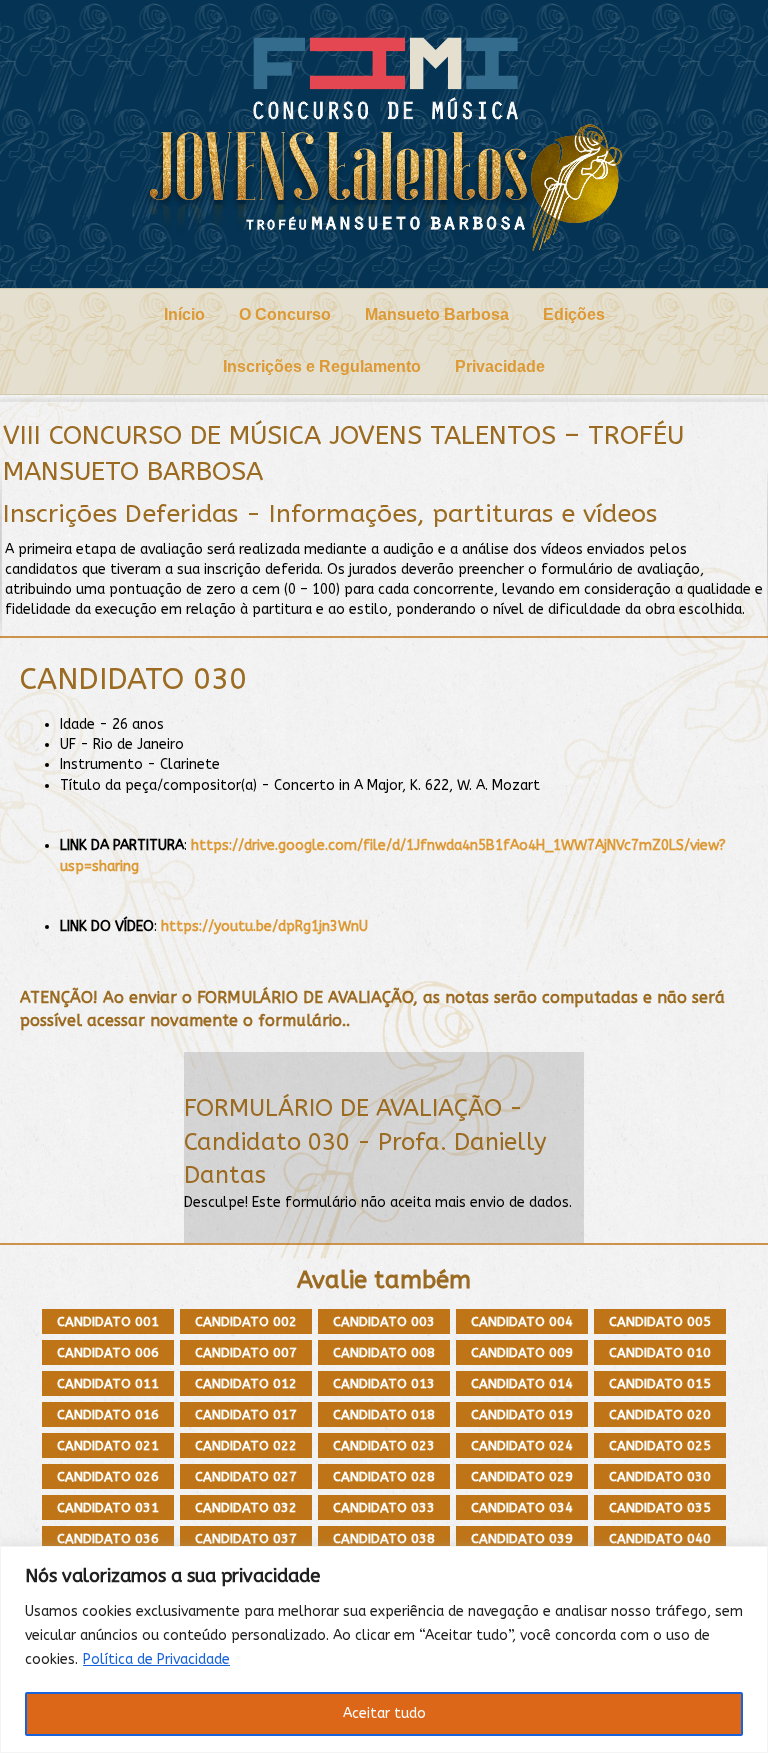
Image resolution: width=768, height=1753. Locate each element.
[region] (384, 1649)
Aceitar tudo (384, 1713)
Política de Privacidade (156, 1659)
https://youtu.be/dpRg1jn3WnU (264, 926)
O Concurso (285, 314)
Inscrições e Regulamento (322, 366)
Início (184, 314)
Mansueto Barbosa (437, 314)
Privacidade (500, 366)
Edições (574, 314)
